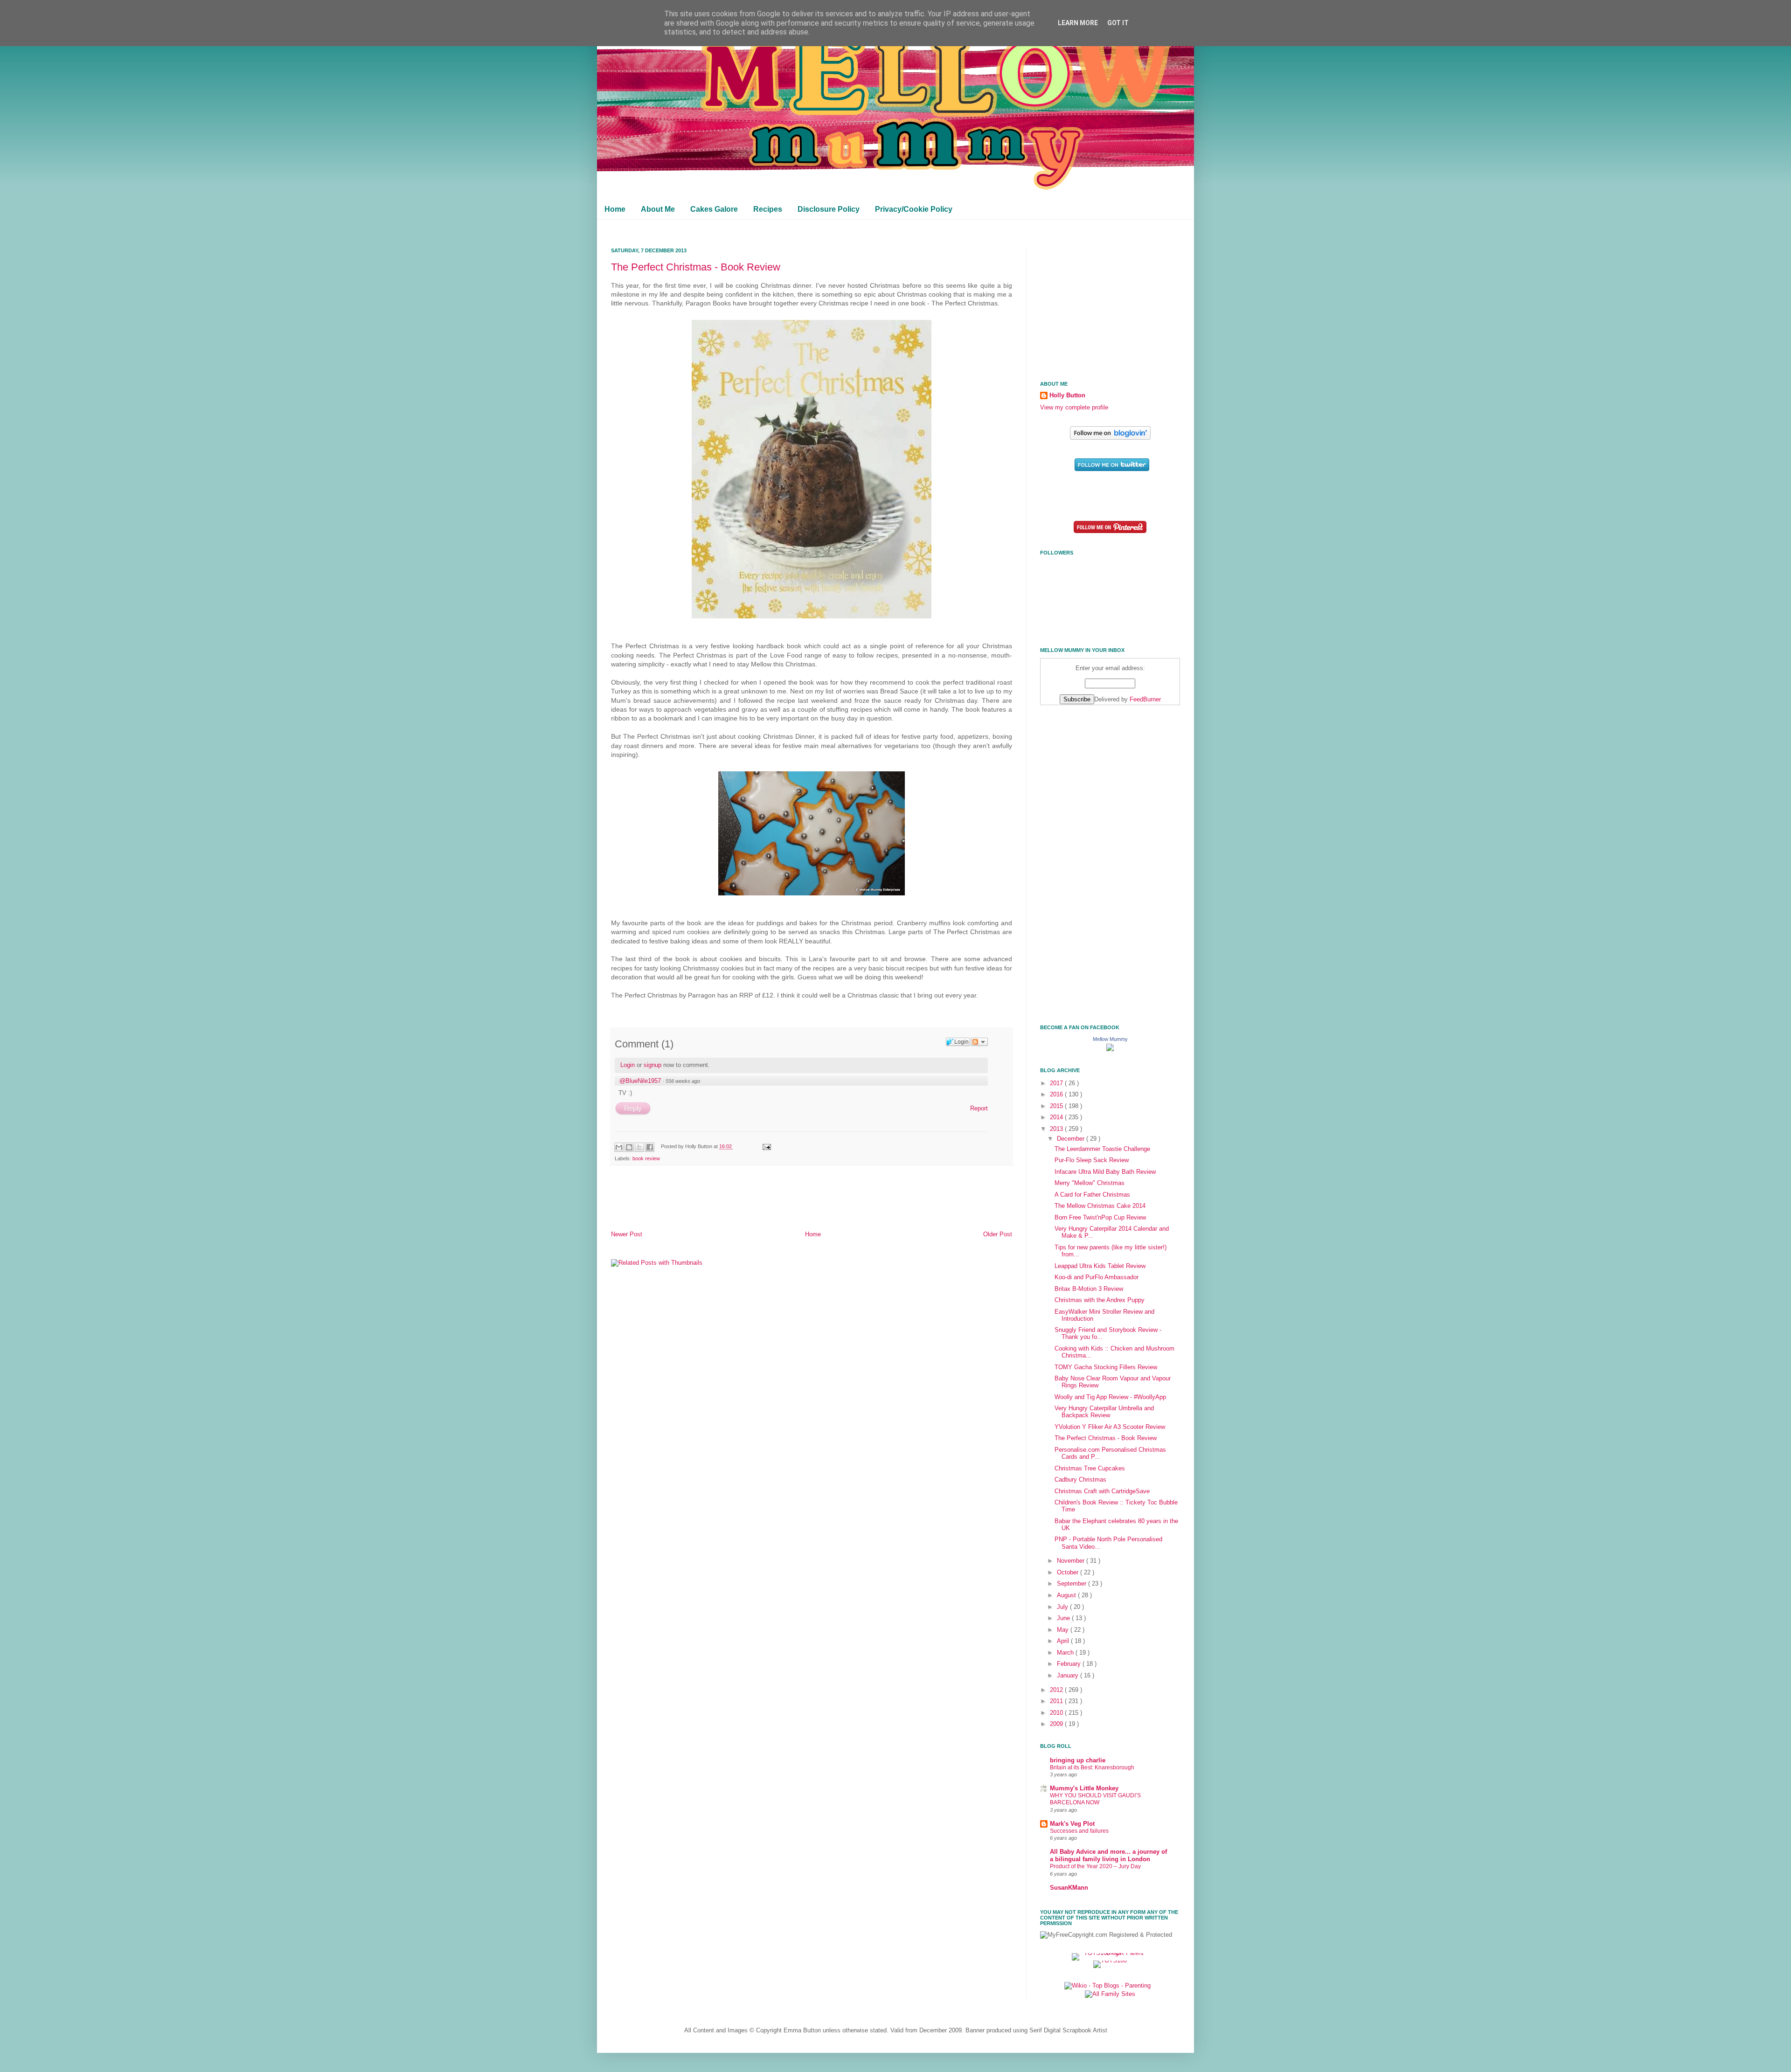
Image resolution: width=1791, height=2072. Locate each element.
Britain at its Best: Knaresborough (1092, 1767)
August (1067, 1595)
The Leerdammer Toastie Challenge (1102, 1149)
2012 (1057, 1690)
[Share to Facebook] (650, 1147)
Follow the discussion (979, 1042)
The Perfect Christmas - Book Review (696, 267)
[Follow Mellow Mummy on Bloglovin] (1110, 438)
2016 (1057, 1095)
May (1064, 1630)
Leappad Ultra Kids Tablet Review (1100, 1266)
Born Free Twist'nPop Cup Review (1100, 1218)
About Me (658, 209)
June (1064, 1618)
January (1069, 1676)
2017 (1057, 1083)
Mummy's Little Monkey (1084, 1788)
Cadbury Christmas (1080, 1480)
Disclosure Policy (829, 209)
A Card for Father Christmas (1092, 1195)
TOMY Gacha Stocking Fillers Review (1106, 1367)
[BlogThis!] (629, 1147)
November (1072, 1561)
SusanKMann (1069, 1888)
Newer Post (627, 1234)
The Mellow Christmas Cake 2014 (1100, 1206)
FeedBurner (1145, 700)
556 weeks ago (683, 1081)
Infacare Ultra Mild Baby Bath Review (1105, 1172)
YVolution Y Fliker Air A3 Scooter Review (1110, 1427)
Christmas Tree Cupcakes (1090, 1469)
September (1073, 1584)
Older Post (998, 1234)
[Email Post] (765, 1146)
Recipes (768, 209)
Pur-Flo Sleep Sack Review (1092, 1160)
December (1072, 1139)
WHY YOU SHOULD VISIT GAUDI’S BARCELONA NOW (1095, 1799)
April (1064, 1641)
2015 (1057, 1106)
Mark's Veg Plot (1072, 1824)
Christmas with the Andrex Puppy (1100, 1300)
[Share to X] (639, 1147)
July (1063, 1607)
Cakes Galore (714, 209)
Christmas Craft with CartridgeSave (1102, 1491)
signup (653, 1065)
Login (628, 1065)
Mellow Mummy (1110, 1039)
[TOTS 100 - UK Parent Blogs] (1110, 1953)
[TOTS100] (1110, 1961)
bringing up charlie (1078, 1760)
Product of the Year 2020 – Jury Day (1095, 1866)
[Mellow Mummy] (1110, 1049)
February (1070, 1664)
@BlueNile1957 (640, 1081)
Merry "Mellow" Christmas (1090, 1183)
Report (979, 1108)
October (1069, 1573)
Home (615, 209)
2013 (1057, 1129)
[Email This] (619, 1147)
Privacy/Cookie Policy (914, 209)
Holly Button (1067, 395)
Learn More (1078, 23)
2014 (1057, 1117)
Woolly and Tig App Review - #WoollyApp (1110, 1397)
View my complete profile (1074, 408)
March (1066, 1653)
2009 (1057, 1724)
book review (646, 1158)
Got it (1118, 23)
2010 (1057, 1713)
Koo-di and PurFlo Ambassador (1097, 1277)
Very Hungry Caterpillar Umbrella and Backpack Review (1104, 1412)
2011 (1057, 1701)
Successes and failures (1079, 1831)
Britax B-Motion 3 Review (1089, 1289)
